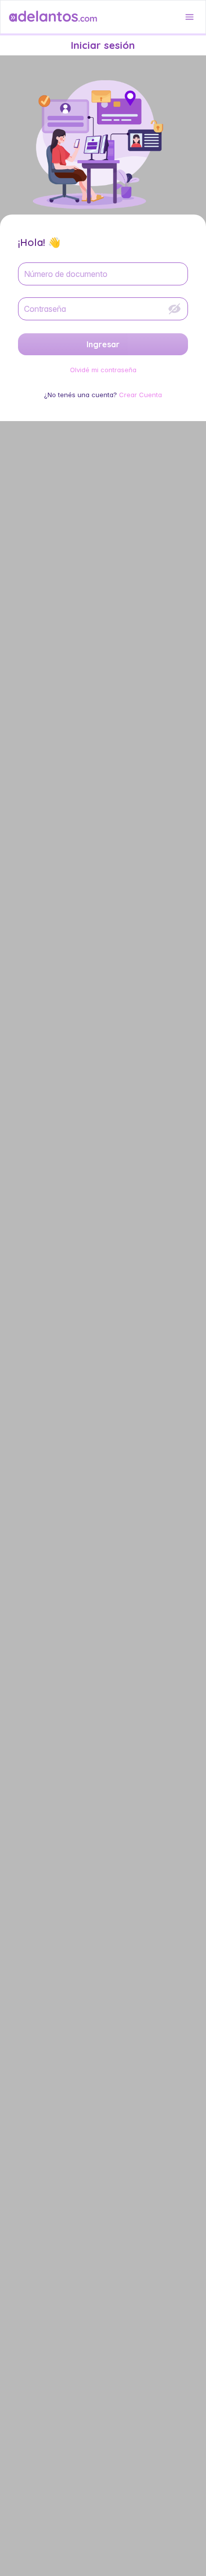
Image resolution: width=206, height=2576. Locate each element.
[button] (189, 17)
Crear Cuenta (140, 395)
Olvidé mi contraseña (103, 370)
